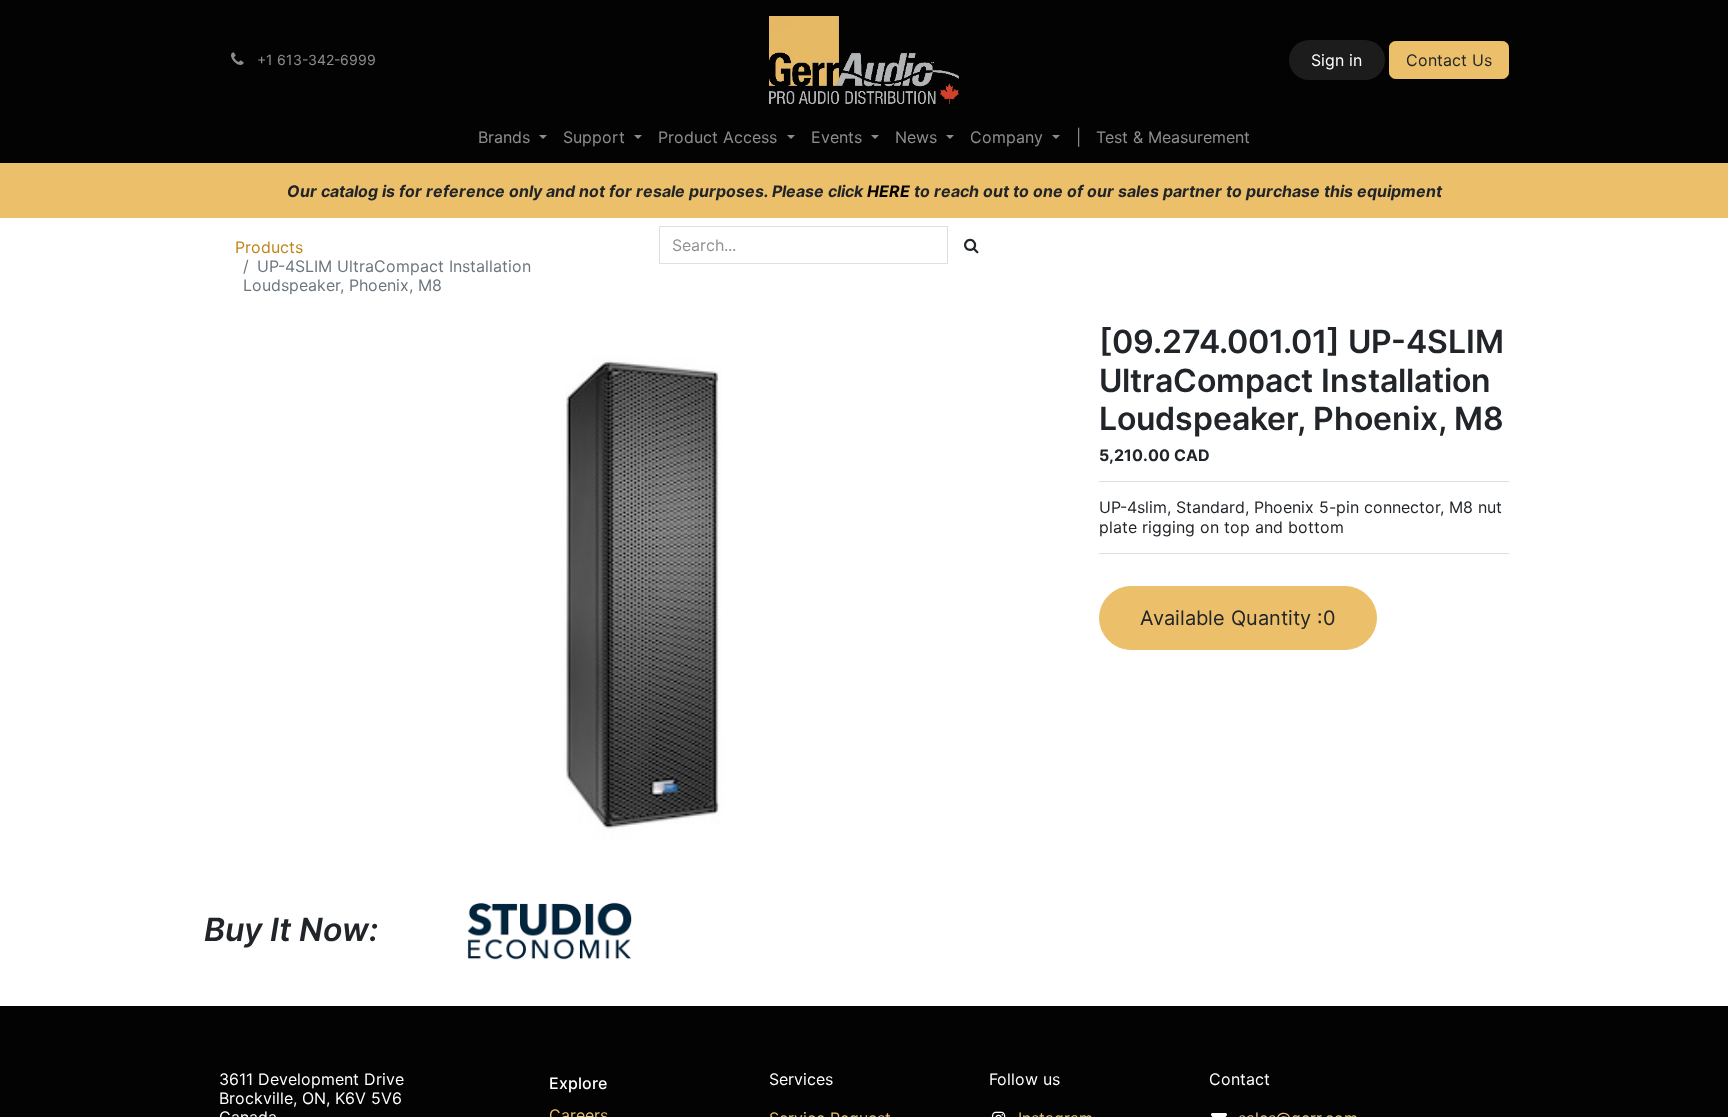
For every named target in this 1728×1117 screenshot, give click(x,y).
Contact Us (1449, 60)
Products (269, 247)
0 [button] (1238, 618)
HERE (890, 191)
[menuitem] (512, 137)
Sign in (1336, 60)
